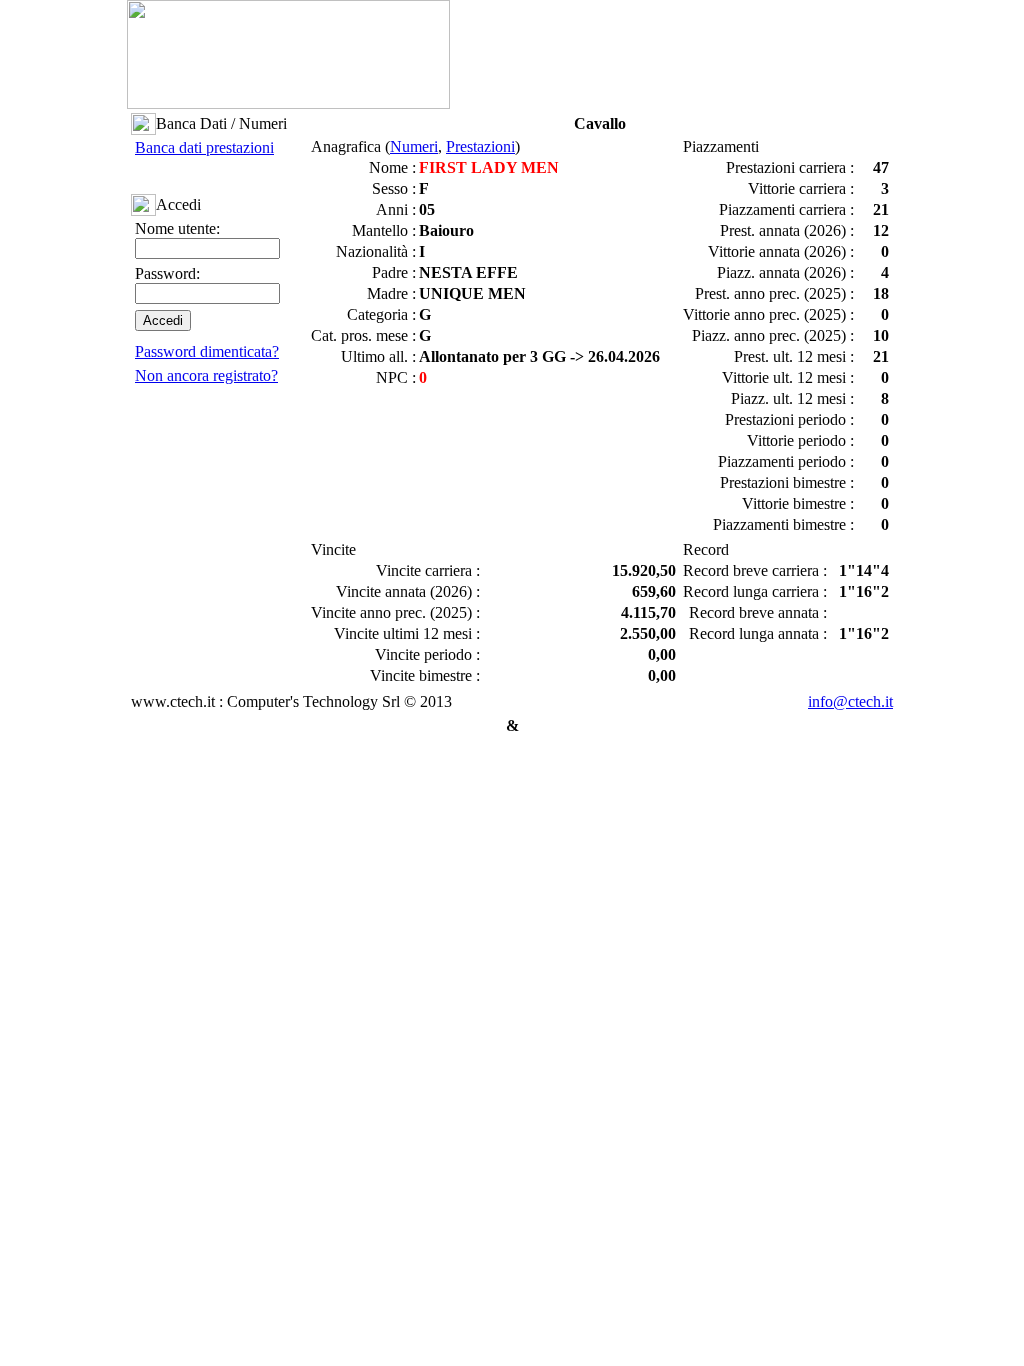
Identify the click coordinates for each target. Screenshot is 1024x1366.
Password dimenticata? (207, 351)
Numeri (414, 146)
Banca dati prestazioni (204, 147)
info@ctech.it (850, 701)
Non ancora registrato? (206, 375)
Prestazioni (480, 146)
